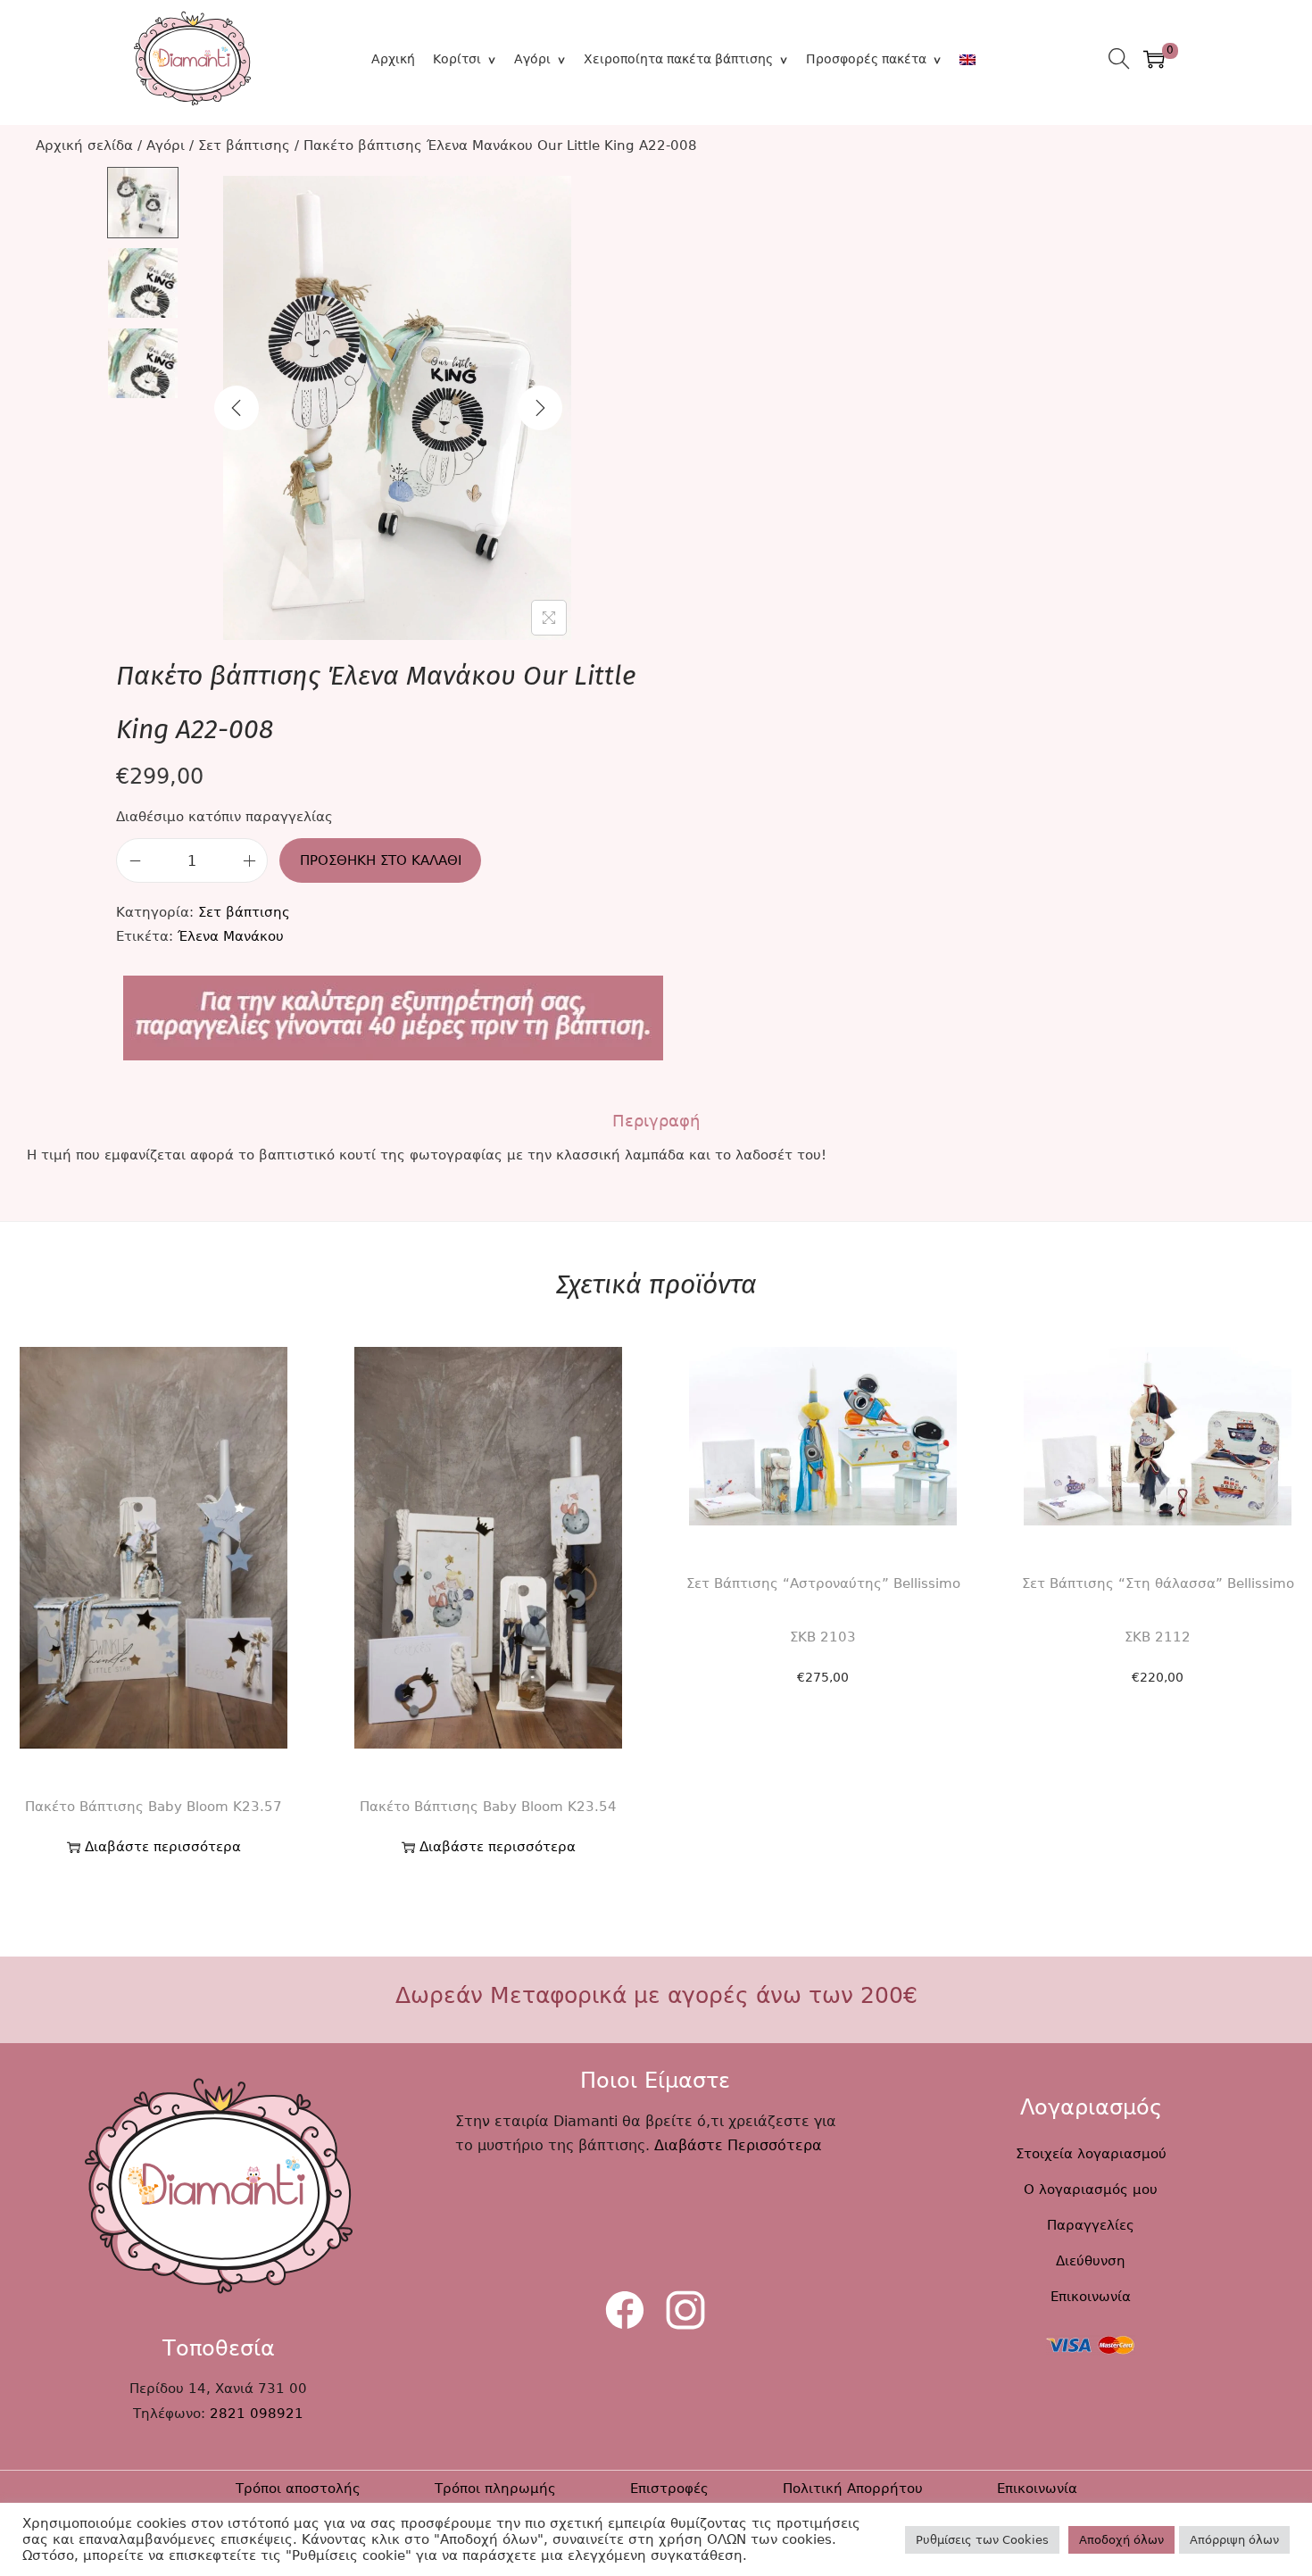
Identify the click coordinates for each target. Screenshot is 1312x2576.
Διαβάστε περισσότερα (163, 1847)
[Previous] (237, 408)
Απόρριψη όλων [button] (1234, 2540)
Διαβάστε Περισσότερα (738, 2145)
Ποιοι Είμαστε (655, 2081)
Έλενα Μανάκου (231, 936)
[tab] (656, 1121)
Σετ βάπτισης (244, 145)
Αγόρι (532, 59)
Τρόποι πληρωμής (495, 2489)
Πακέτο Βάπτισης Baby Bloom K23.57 (154, 1807)
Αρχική (393, 59)
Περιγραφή (656, 1121)
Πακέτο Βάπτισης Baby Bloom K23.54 (488, 1807)
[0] (1154, 59)
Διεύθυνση (1091, 2261)
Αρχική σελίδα (84, 145)
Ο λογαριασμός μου (1091, 2190)
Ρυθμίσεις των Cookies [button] (982, 2540)
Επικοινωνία (1091, 2297)
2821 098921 (257, 2414)
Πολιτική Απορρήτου (853, 2489)
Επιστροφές (669, 2489)
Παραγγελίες (1091, 2225)
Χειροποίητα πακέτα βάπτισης (678, 59)
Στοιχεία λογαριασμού (1091, 2154)
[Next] (540, 408)
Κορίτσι (457, 59)
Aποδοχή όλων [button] (1121, 2540)
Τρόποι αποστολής (298, 2489)
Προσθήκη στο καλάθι (381, 860)
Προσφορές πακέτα (866, 59)
